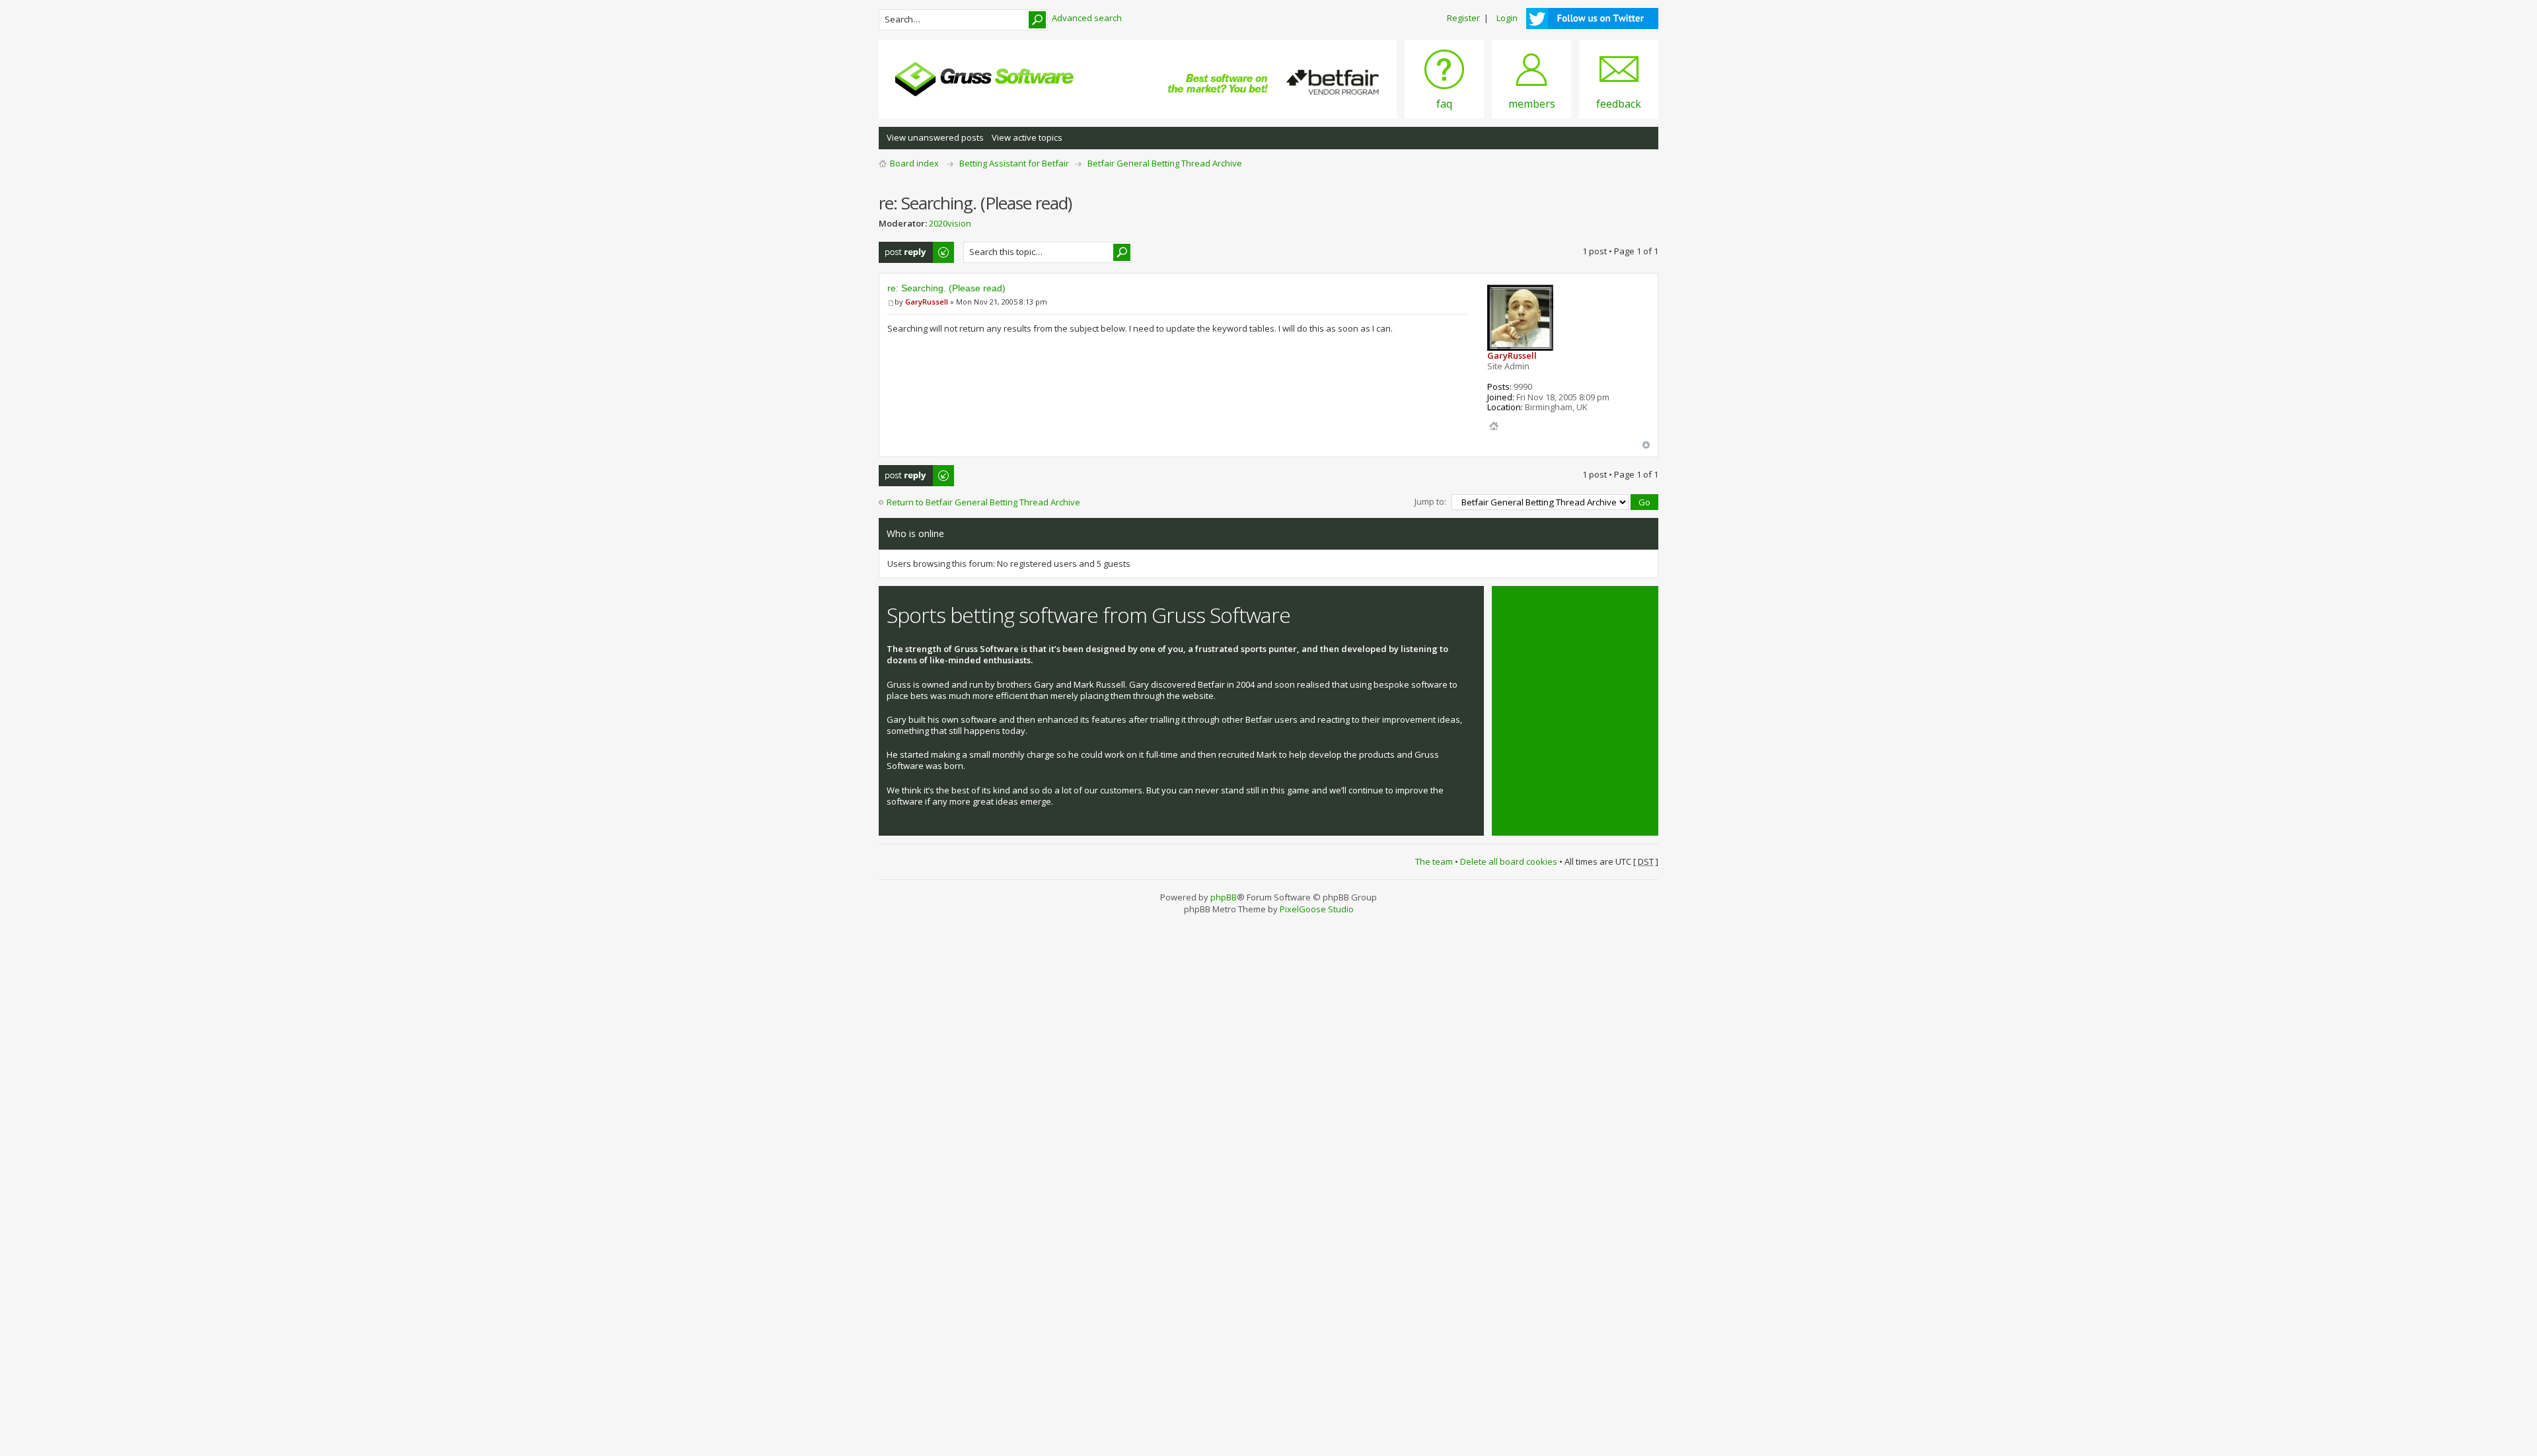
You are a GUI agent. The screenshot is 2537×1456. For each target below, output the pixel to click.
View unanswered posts (935, 137)
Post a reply (902, 248)
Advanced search (1087, 18)
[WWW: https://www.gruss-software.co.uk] (1494, 426)
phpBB (1224, 897)
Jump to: (1430, 501)
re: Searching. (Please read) (946, 288)
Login (1507, 18)
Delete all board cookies (1509, 861)
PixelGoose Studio (1317, 909)
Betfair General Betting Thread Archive (1165, 163)
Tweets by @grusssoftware (1555, 608)
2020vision (950, 223)
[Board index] (984, 79)
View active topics (1027, 137)
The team (1434, 861)
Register (1463, 18)
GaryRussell (927, 302)
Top (1646, 445)
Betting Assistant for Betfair (1014, 163)
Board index (914, 163)
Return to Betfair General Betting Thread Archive (983, 502)
